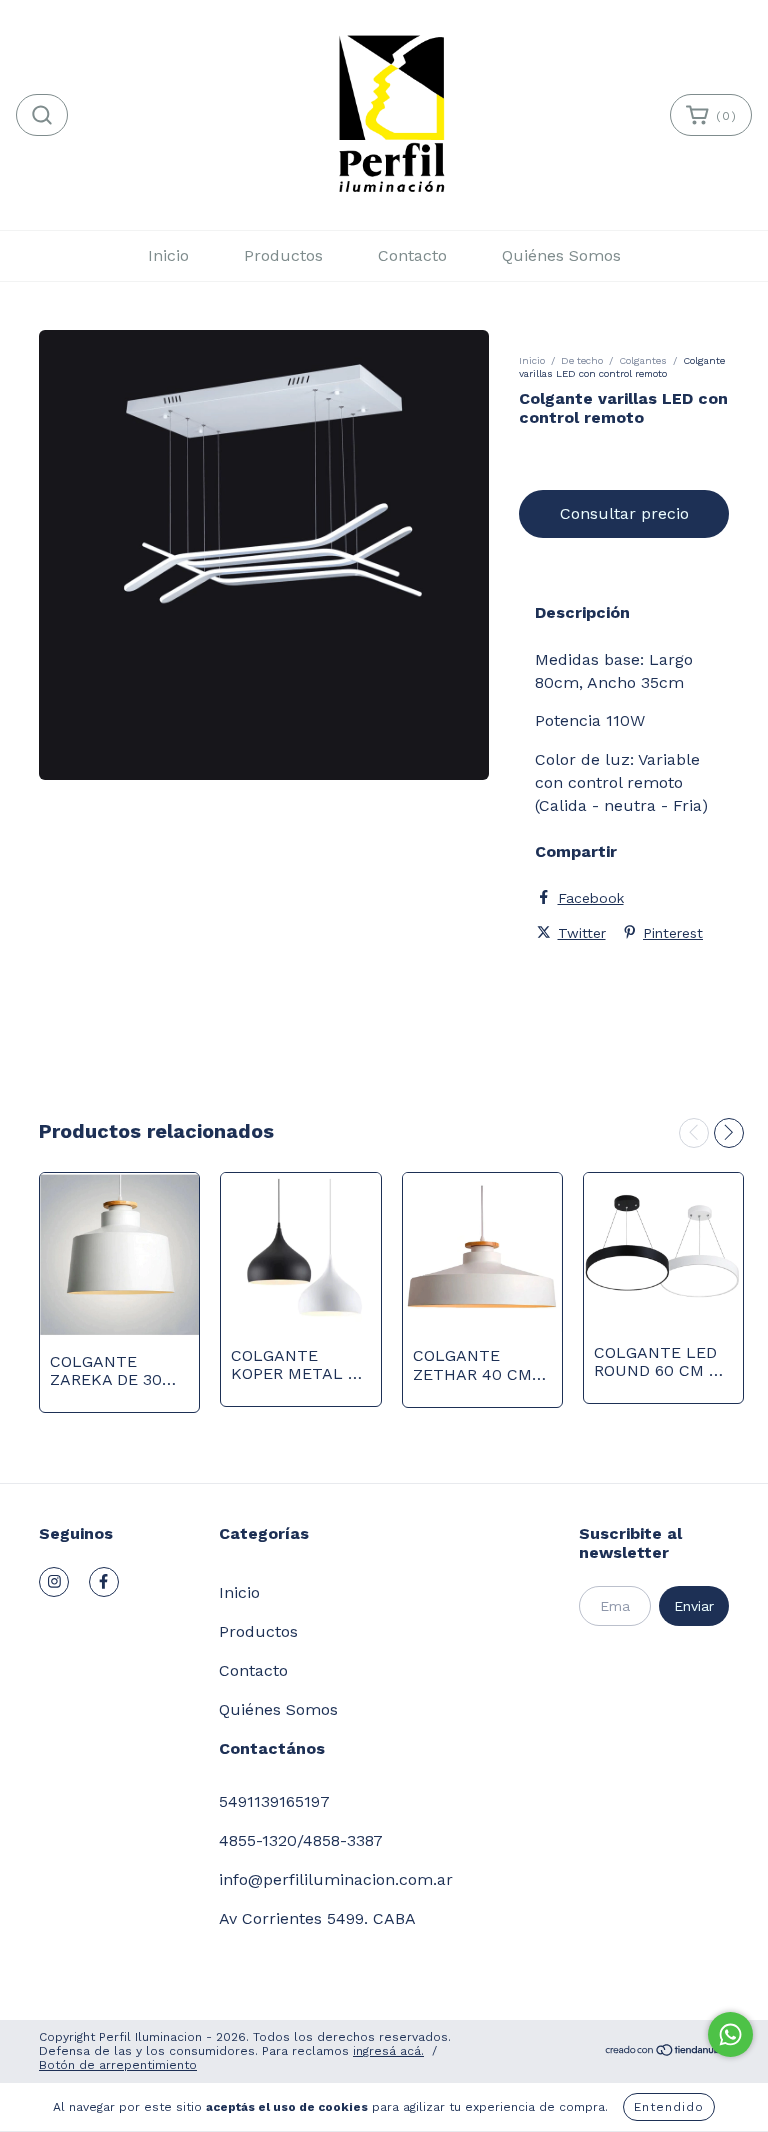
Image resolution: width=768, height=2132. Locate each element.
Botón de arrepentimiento (118, 2065)
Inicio (168, 255)
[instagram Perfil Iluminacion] (54, 1582)
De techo (582, 360)
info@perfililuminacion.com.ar (336, 1879)
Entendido (669, 2107)
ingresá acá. (388, 2051)
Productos (283, 255)
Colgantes (643, 360)
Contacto (412, 255)
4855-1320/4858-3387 (301, 1840)
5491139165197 (274, 1801)
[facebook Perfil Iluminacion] (104, 1582)
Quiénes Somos (561, 255)
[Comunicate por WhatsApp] (730, 2034)
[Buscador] (42, 115)
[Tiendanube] (666, 2053)
